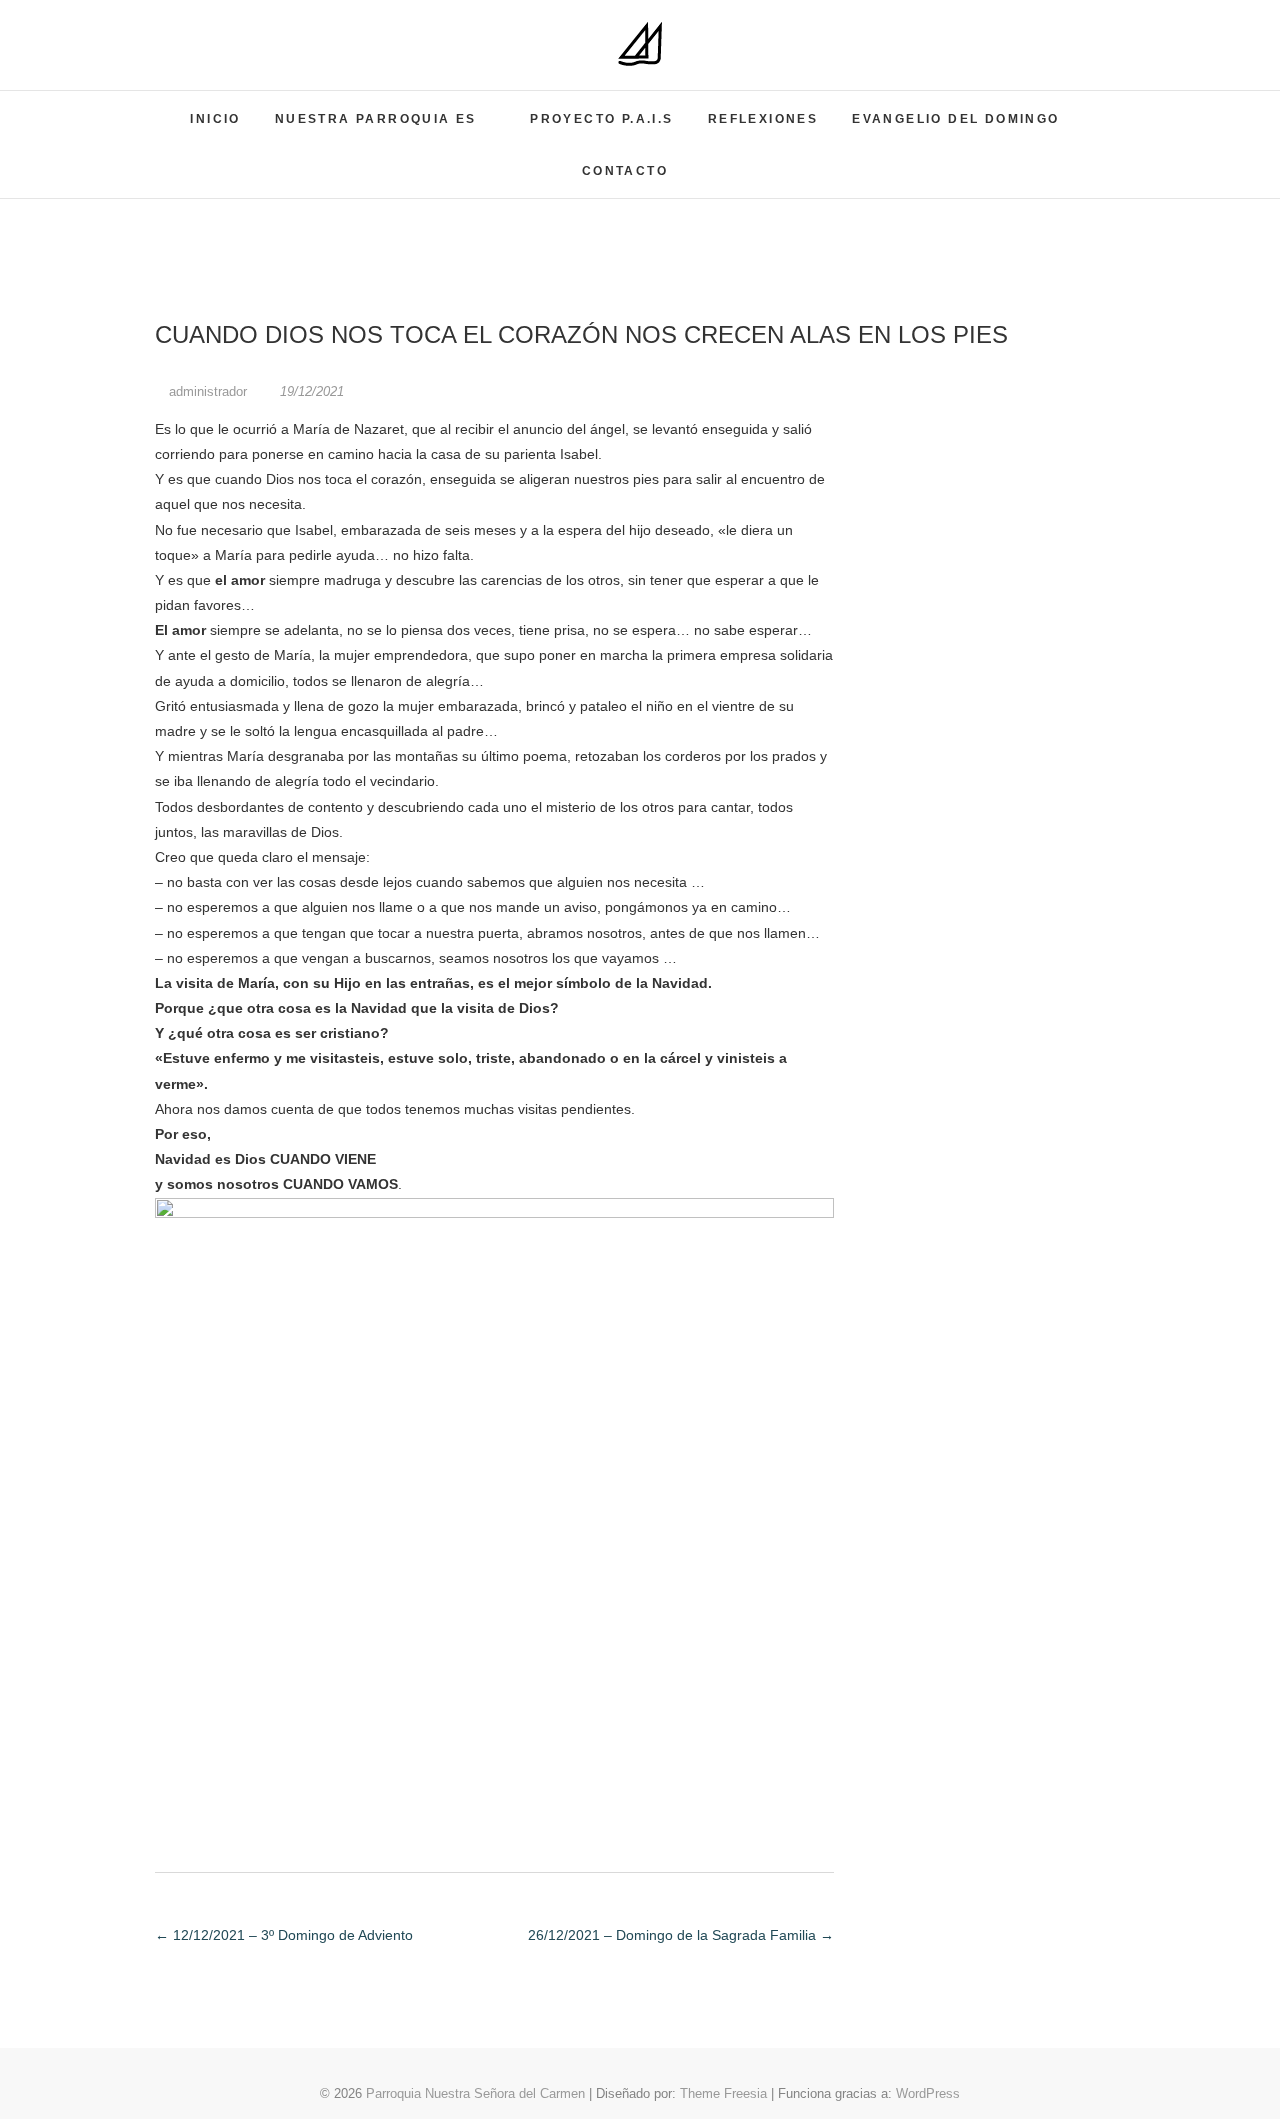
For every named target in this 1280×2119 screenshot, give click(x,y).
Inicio (215, 119)
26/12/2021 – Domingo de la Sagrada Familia (681, 1935)
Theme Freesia (723, 2093)
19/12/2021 (310, 391)
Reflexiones (763, 119)
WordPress (928, 2093)
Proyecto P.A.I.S (601, 119)
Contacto (625, 171)
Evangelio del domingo (955, 119)
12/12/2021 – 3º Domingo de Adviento (284, 1935)
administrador (208, 391)
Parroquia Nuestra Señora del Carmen (475, 2093)
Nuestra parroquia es (376, 119)
